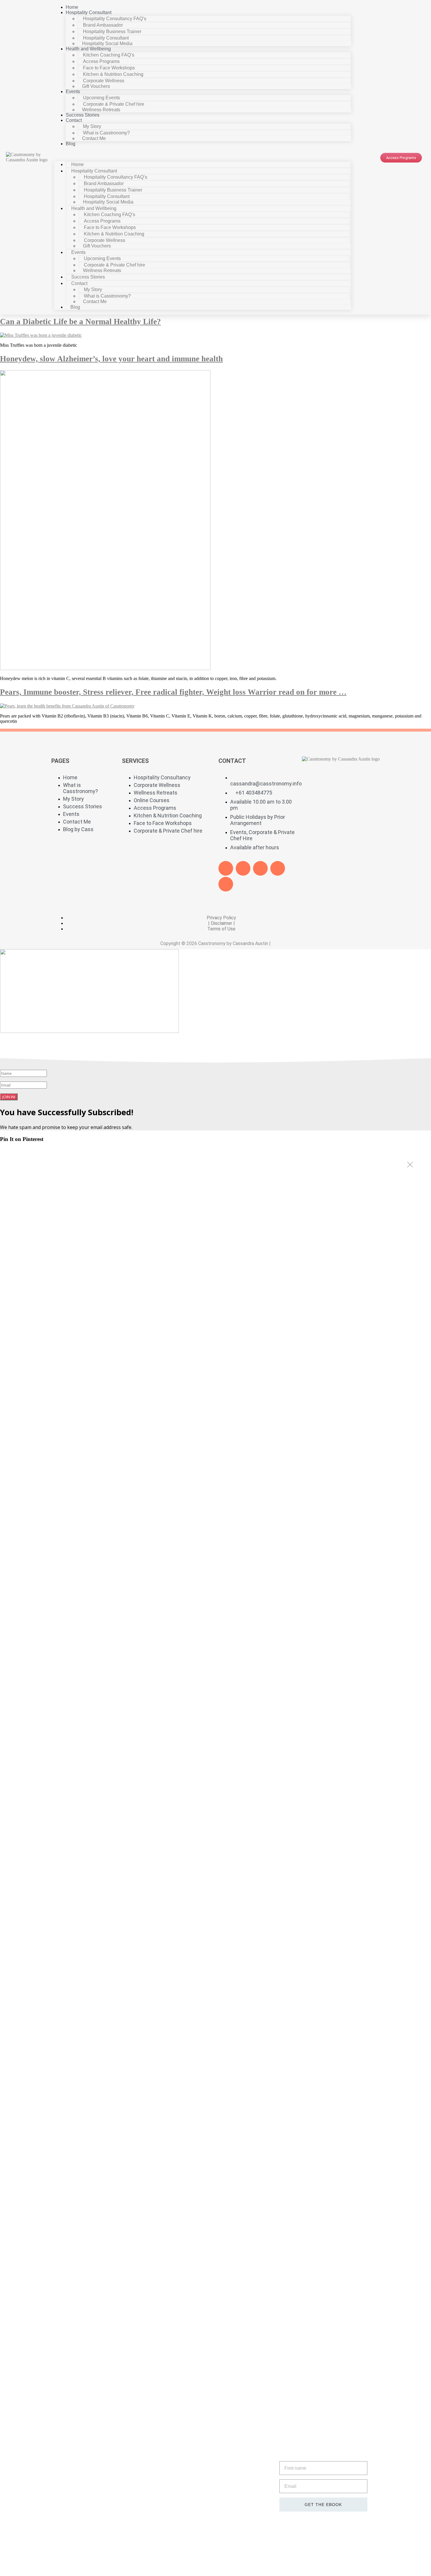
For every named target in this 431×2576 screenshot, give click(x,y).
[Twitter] (243, 868)
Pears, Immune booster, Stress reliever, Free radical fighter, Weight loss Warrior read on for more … (173, 692)
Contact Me (94, 138)
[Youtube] (260, 868)
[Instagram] (226, 884)
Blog (71, 144)
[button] (203, 154)
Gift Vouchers (96, 86)
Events (73, 92)
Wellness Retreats (101, 110)
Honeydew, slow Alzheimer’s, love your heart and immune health (111, 359)
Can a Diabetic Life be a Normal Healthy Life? (80, 322)
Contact (74, 120)
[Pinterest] (278, 868)
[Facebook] (226, 868)
